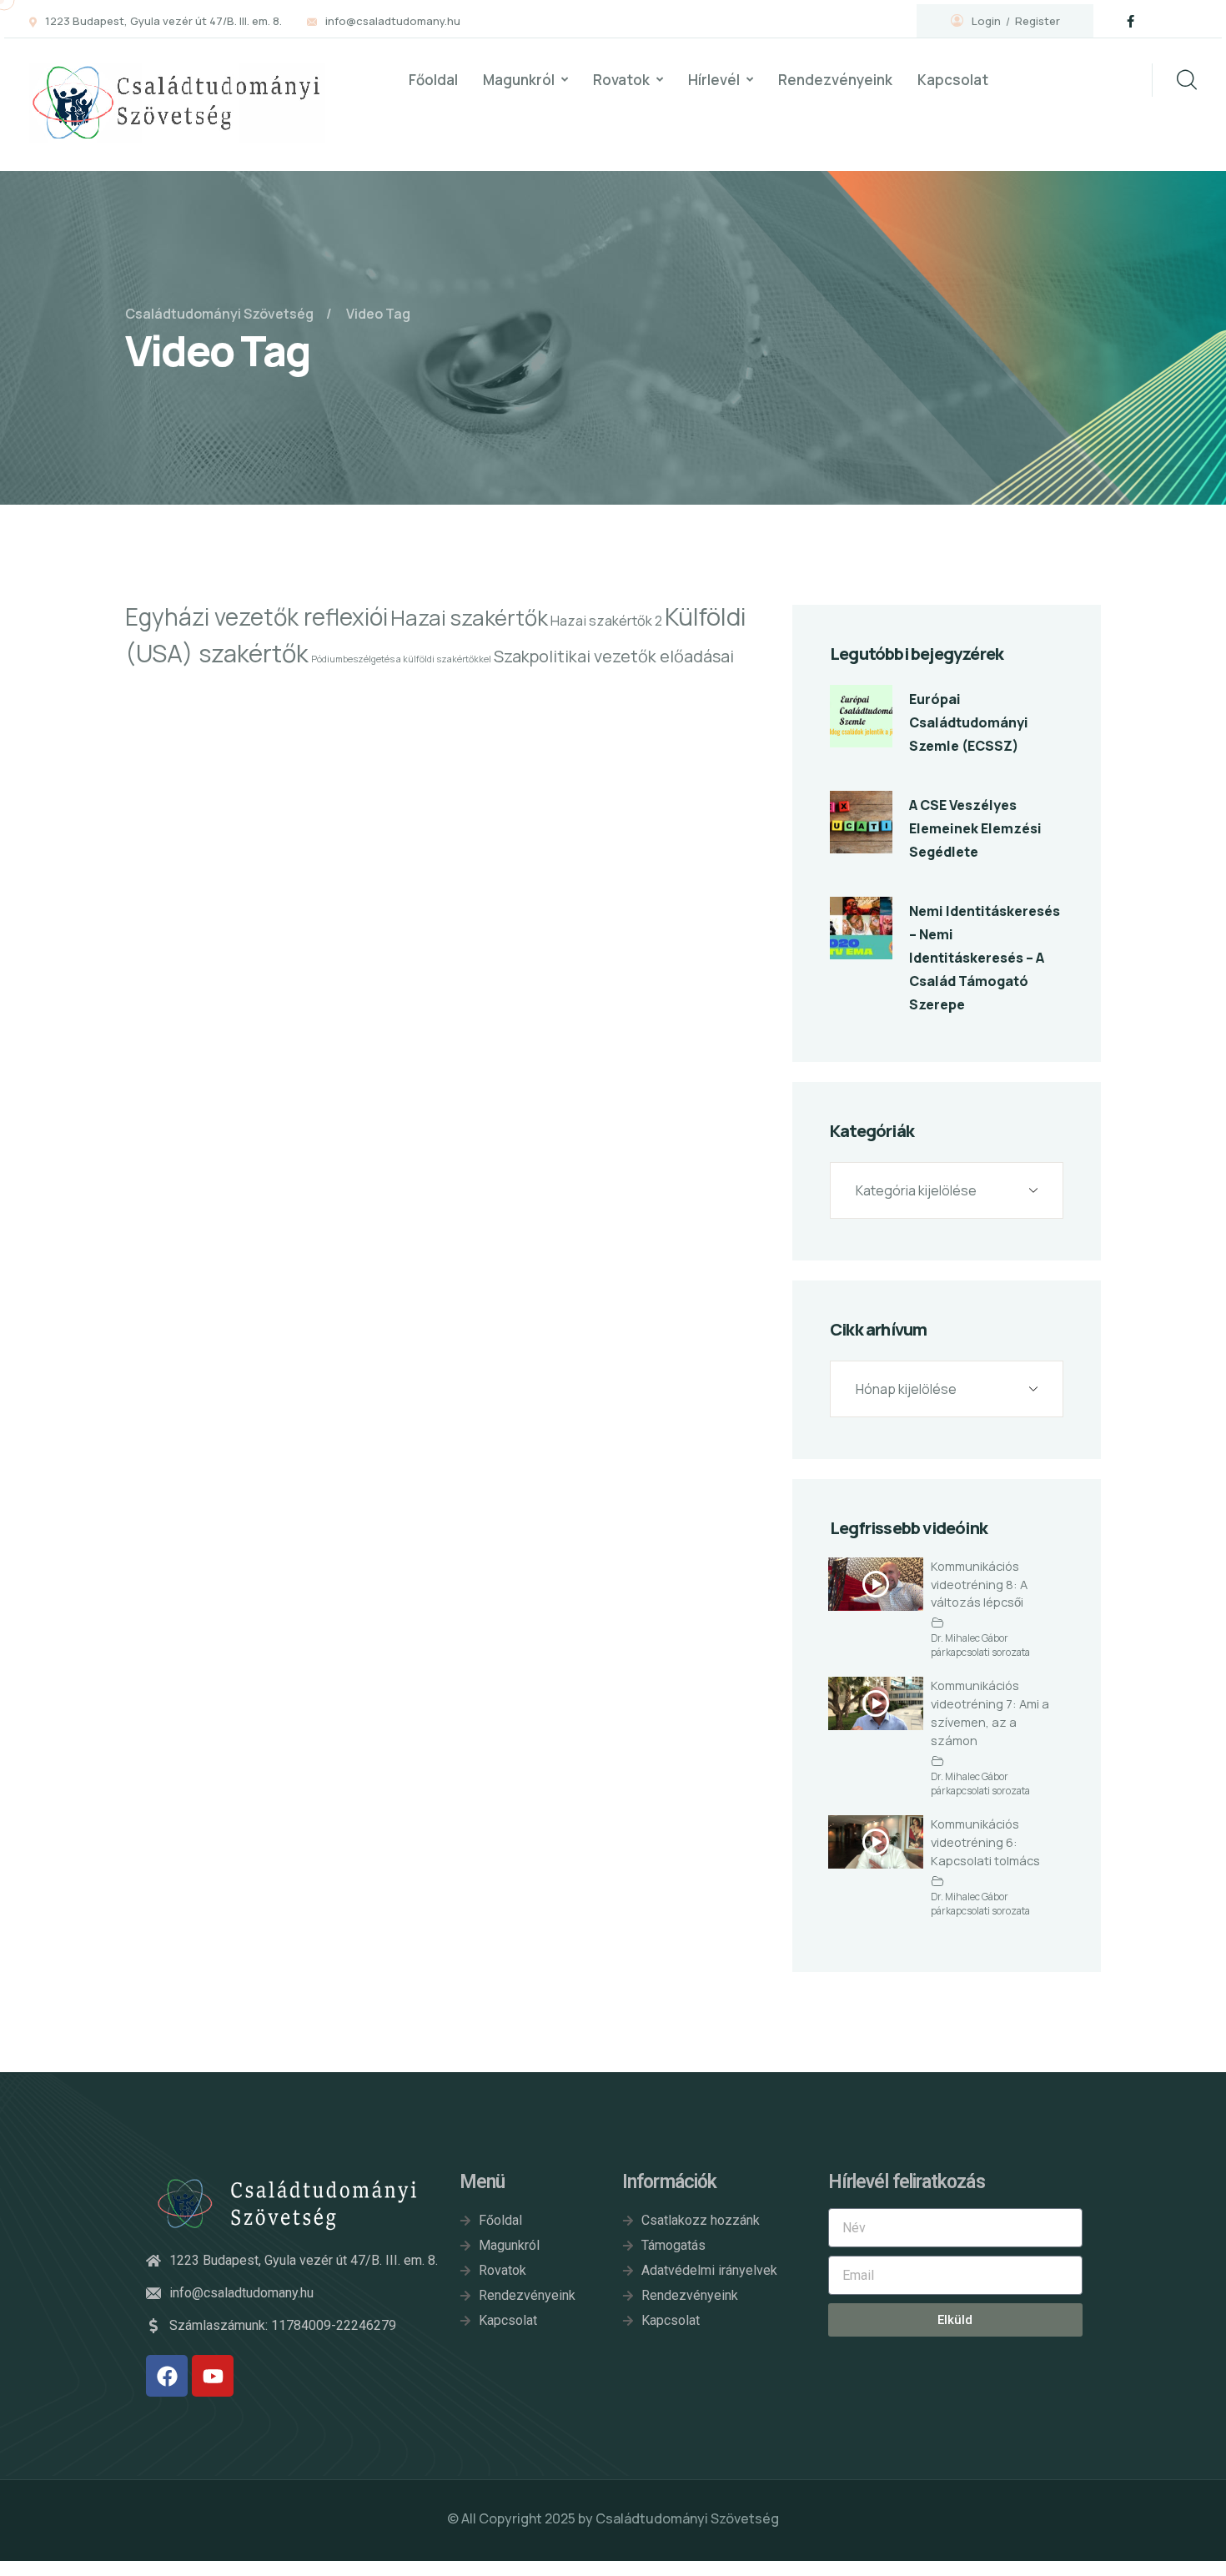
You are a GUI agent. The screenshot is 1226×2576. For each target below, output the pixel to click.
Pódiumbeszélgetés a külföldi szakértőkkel (401, 659)
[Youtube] (213, 2376)
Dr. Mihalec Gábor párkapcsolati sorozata (980, 1646)
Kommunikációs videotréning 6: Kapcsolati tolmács (985, 1842)
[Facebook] (167, 2376)
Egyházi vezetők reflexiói (256, 616)
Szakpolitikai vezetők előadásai (614, 656)
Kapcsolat (953, 80)
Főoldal (433, 80)
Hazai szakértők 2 (606, 621)
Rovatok (621, 80)
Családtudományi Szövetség (687, 2518)
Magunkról (519, 80)
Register (1038, 21)
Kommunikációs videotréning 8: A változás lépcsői (979, 1584)
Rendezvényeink (835, 80)
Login (986, 21)
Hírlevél (714, 80)
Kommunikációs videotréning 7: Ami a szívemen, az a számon (990, 1713)
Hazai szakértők (469, 618)
